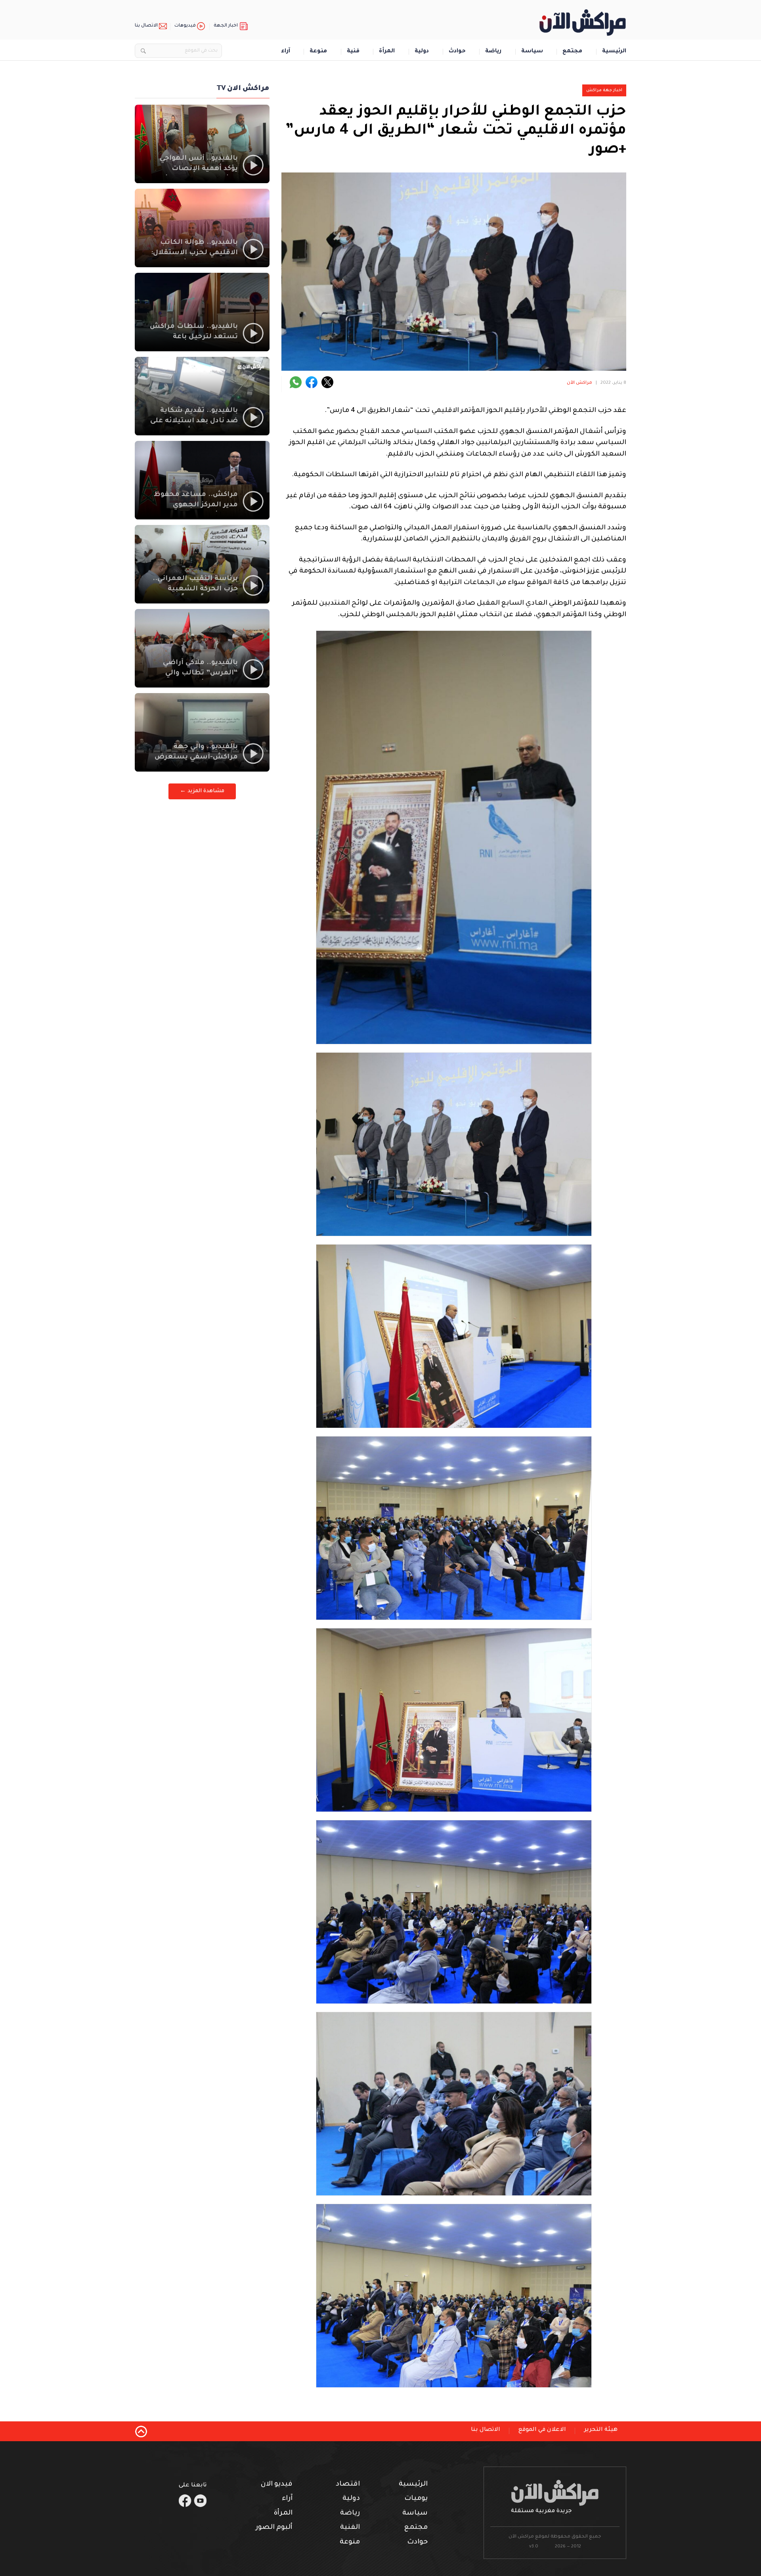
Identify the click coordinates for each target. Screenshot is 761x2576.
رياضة (493, 52)
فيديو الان (277, 2485)
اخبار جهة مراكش (604, 90)
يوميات (416, 2499)
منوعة (318, 52)
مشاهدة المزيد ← (202, 791)
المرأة (387, 52)
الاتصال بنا (146, 26)
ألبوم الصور (274, 2528)
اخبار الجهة (226, 26)
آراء (286, 52)
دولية (422, 52)
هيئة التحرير (601, 2430)
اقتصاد (348, 2485)
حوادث (457, 52)
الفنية (350, 2528)
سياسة (532, 52)
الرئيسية (614, 52)
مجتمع (572, 52)
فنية (353, 52)
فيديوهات (185, 26)
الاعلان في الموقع (542, 2430)
